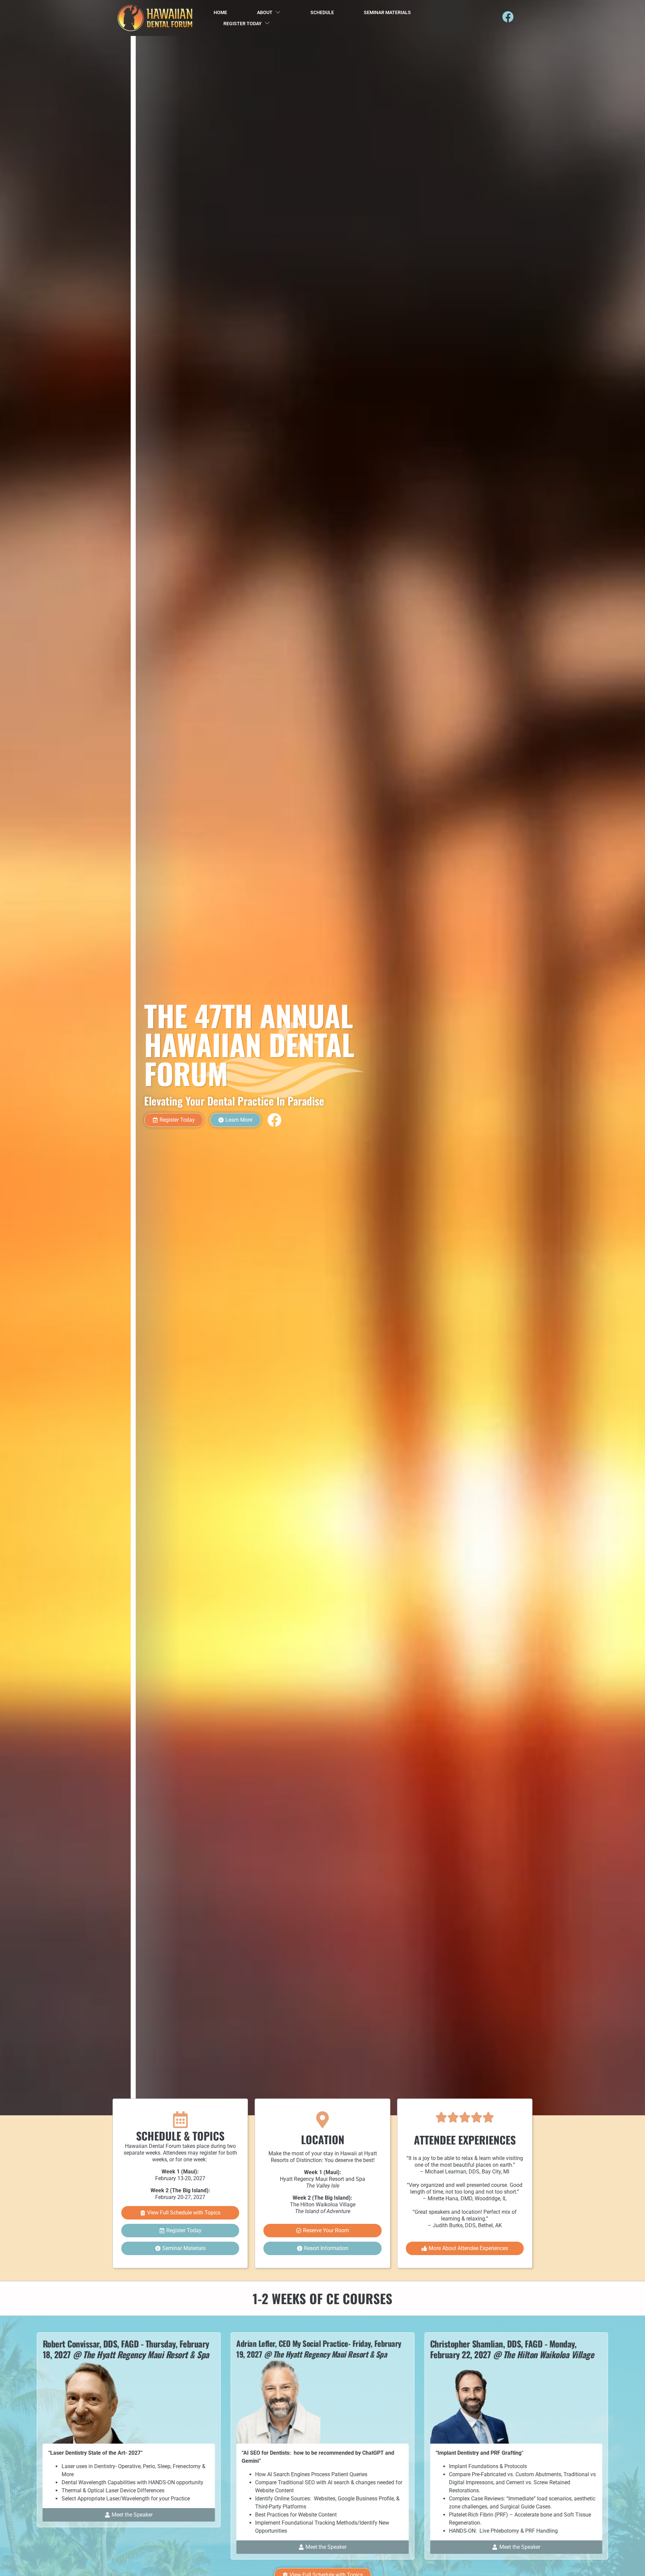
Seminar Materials (387, 12)
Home (220, 12)
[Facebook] (508, 17)
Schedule (322, 12)
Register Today (243, 24)
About (265, 12)
